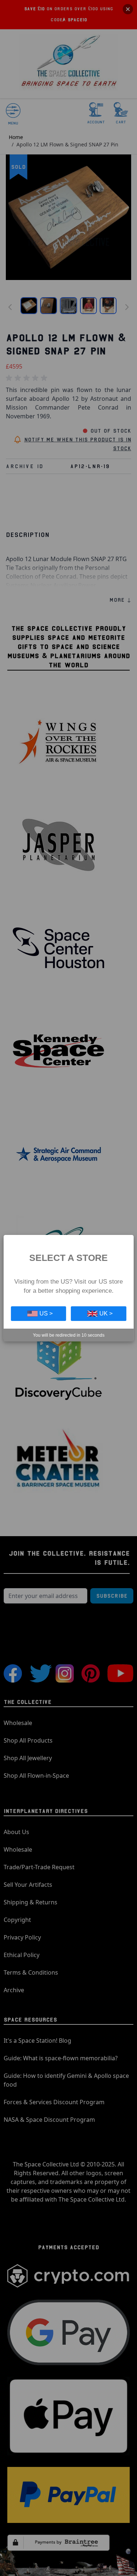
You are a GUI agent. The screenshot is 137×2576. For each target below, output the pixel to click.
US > (46, 1313)
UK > (106, 1313)
